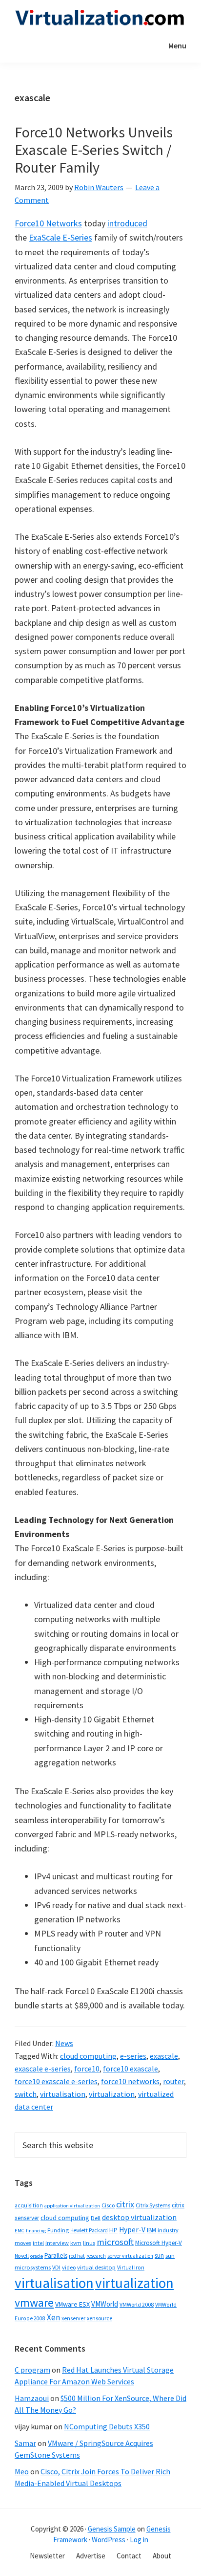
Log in (139, 2540)
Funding (58, 2230)
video (69, 2267)
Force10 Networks (48, 223)
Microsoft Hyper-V (159, 2243)
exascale (164, 2056)
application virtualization (72, 2206)
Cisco (108, 2205)
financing (36, 2231)
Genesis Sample (112, 2529)
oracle (37, 2256)
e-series (133, 2056)
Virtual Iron (131, 2268)
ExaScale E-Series (60, 237)
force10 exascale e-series (56, 2081)
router (173, 2081)
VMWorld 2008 (137, 2304)
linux (89, 2243)
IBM (151, 2230)
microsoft (115, 2242)
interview (57, 2243)
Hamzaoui (32, 2398)
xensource (100, 2318)
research (96, 2256)
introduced (127, 223)
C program (32, 2370)
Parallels (56, 2256)
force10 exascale (131, 2069)
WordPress (109, 2540)
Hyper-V (132, 2230)
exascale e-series (43, 2069)
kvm (76, 2243)
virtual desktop (96, 2267)
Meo (22, 2471)
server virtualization (130, 2256)
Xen (53, 2317)
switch (26, 2094)
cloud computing (88, 2056)
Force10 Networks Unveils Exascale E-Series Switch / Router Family (94, 150)
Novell (22, 2256)
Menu (177, 45)
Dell (96, 2218)
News (64, 2043)
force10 (87, 2069)
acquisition (29, 2205)
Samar (25, 2443)
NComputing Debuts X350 (107, 2426)
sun (159, 2256)
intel (38, 2243)
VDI (56, 2267)
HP (113, 2230)
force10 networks (130, 2081)
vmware (34, 2302)
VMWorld (105, 2304)
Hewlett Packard (89, 2230)
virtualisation (63, 2094)
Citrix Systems (153, 2205)
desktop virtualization (139, 2217)
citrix (125, 2204)
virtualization (112, 2094)
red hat (77, 2256)
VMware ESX (72, 2304)
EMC (20, 2231)
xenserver (73, 2318)
